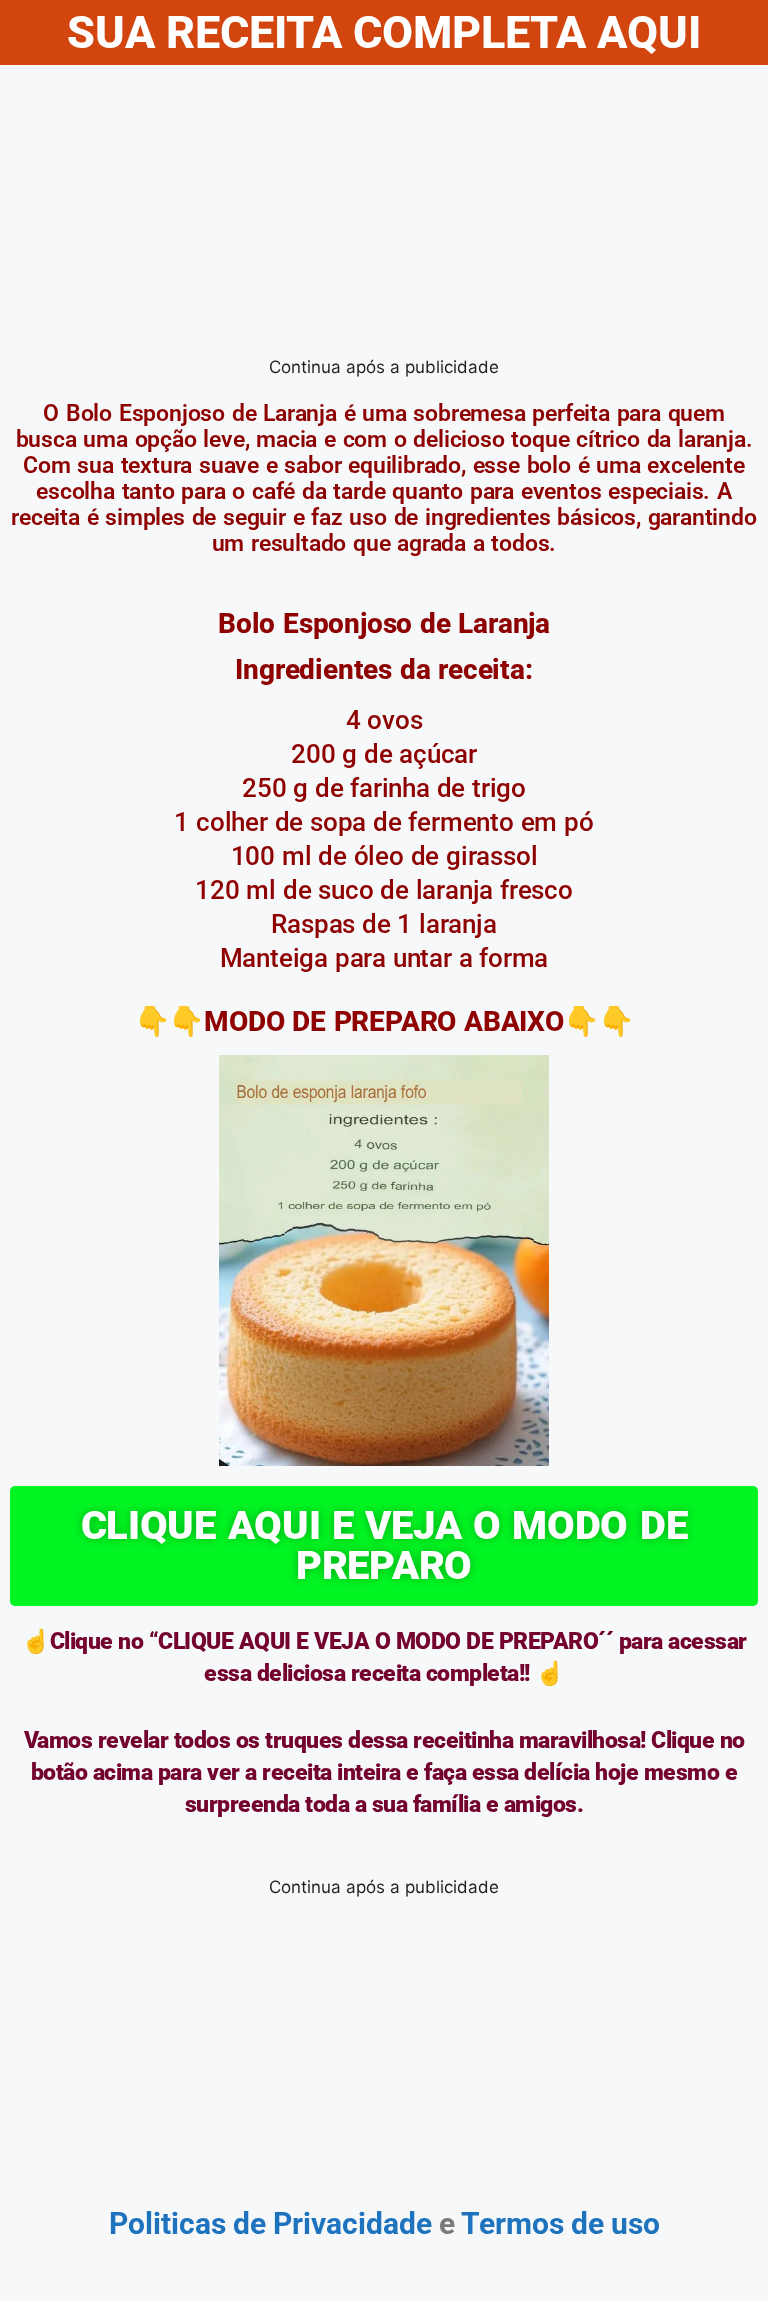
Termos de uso (557, 2223)
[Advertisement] (384, 215)
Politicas (167, 2223)
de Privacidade (332, 2223)
